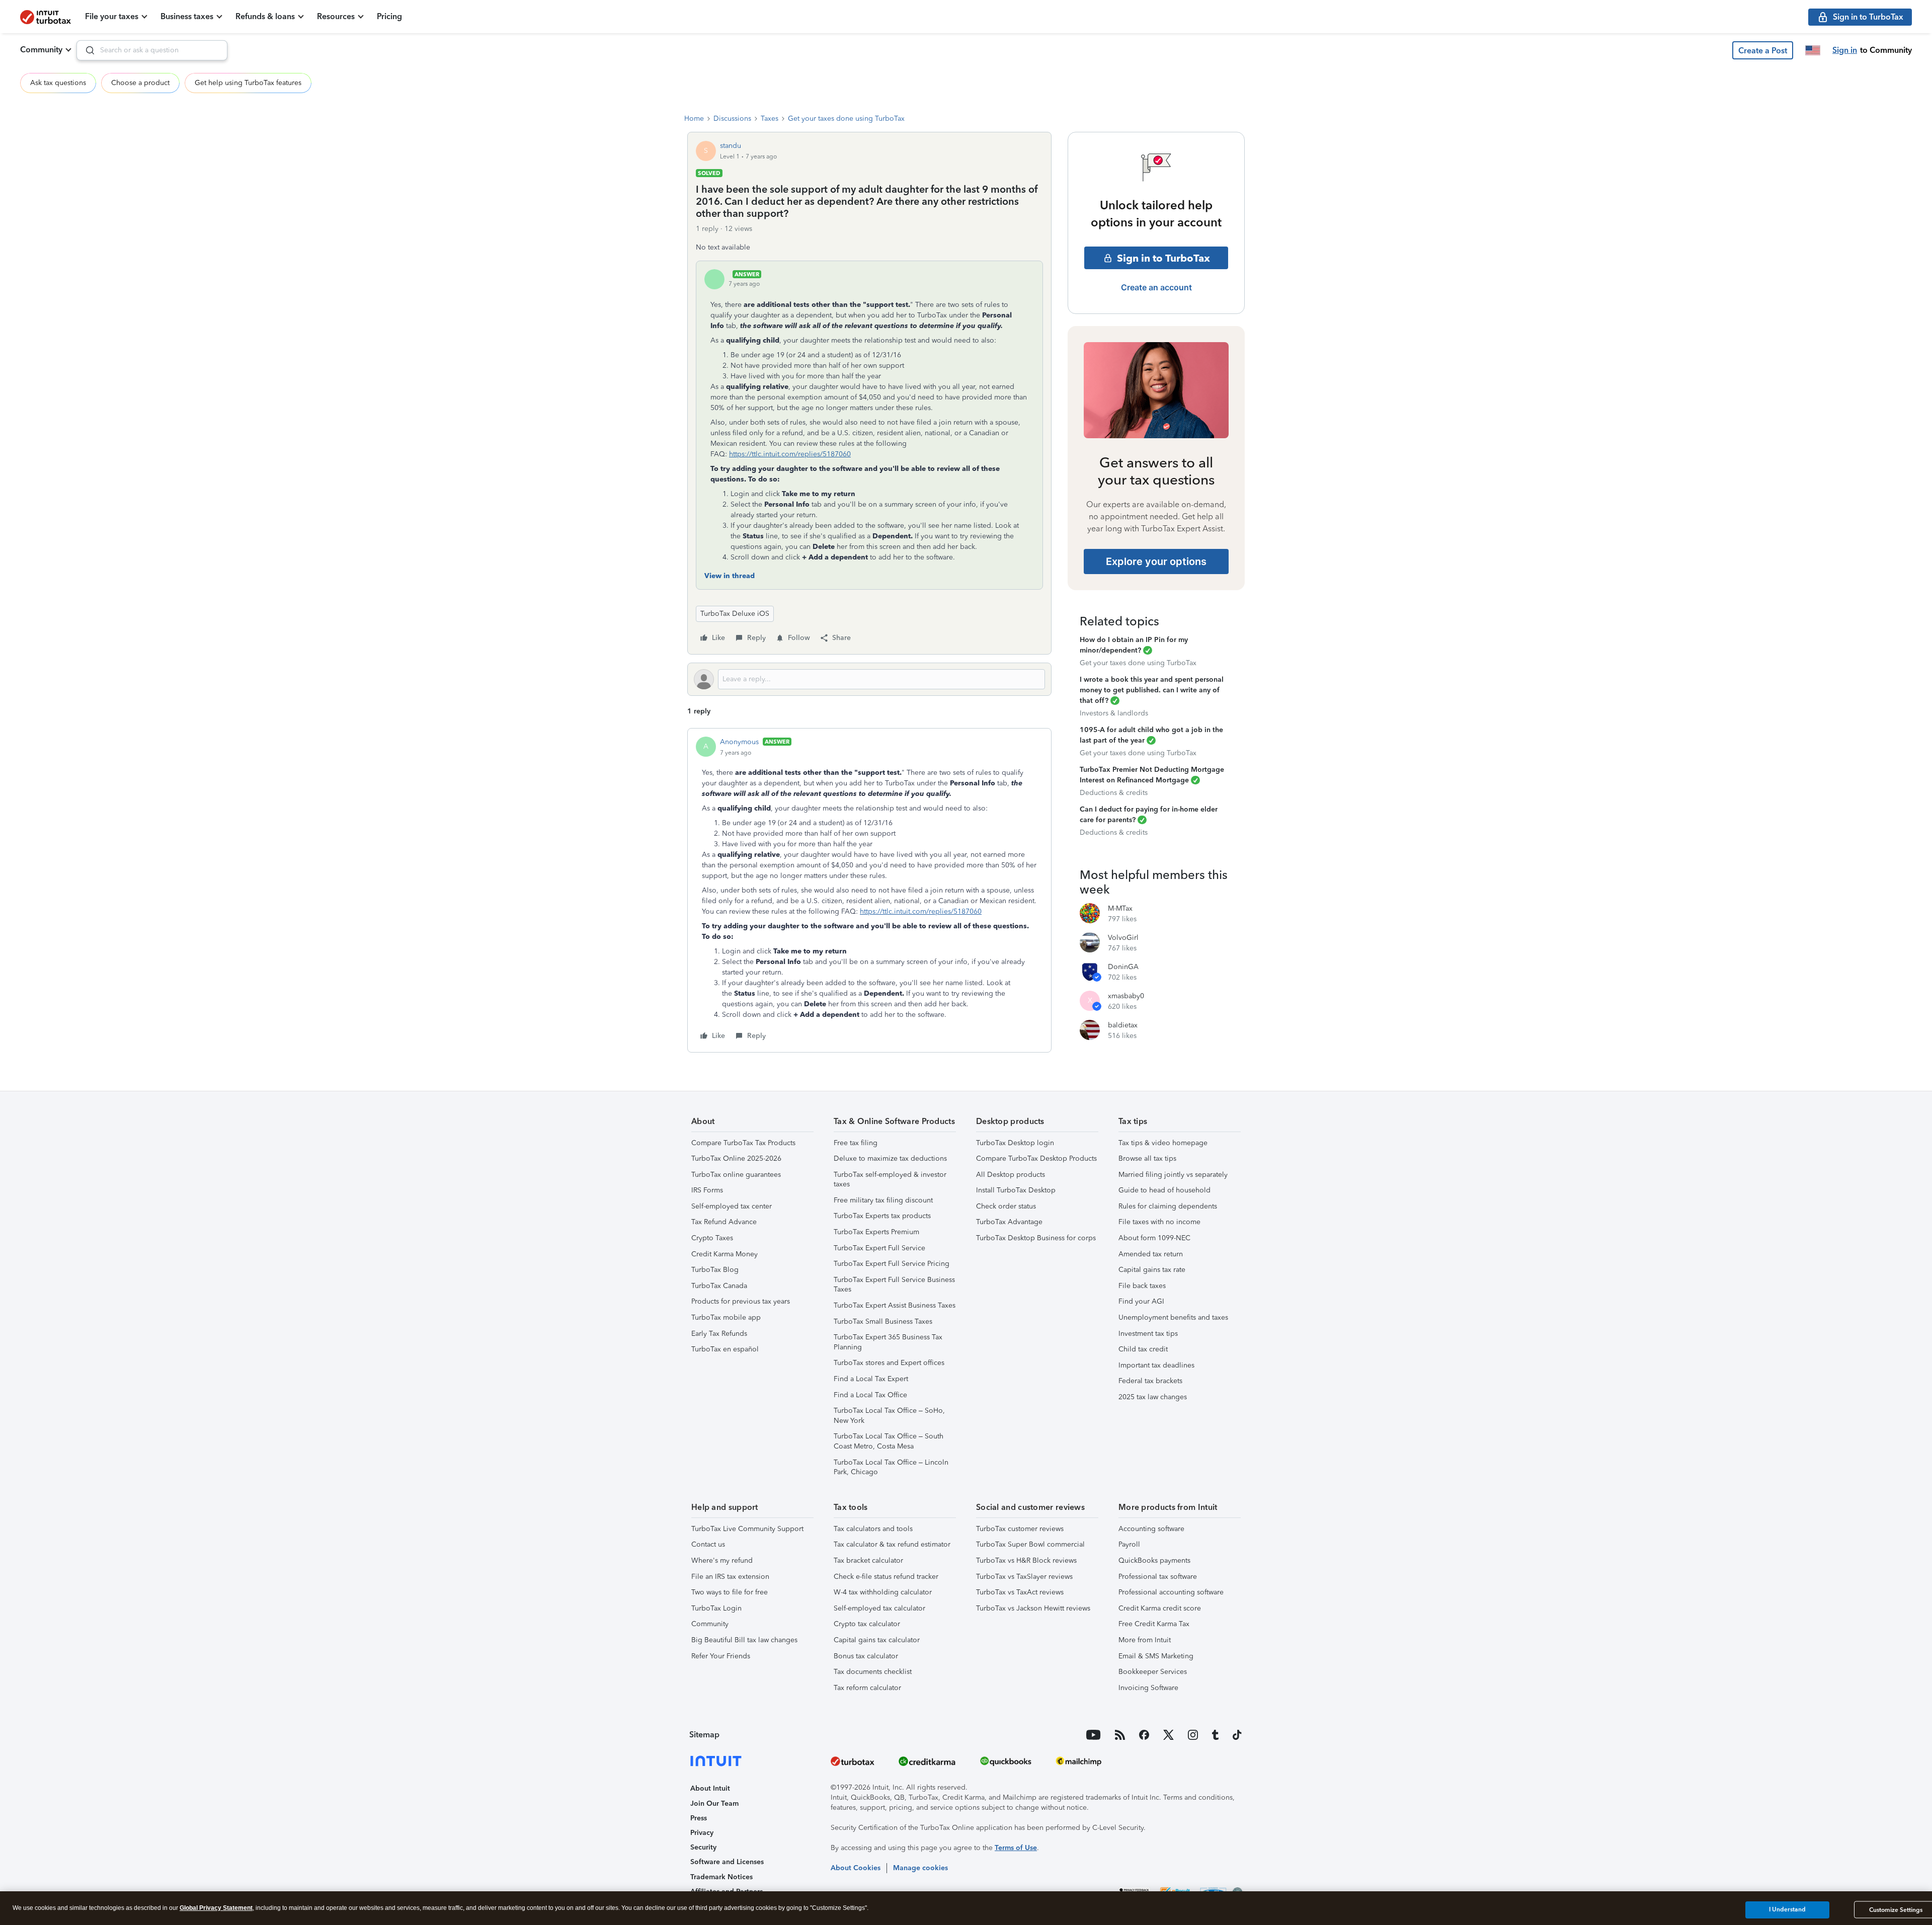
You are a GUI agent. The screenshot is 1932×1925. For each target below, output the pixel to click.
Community (41, 50)
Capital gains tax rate (1152, 1270)
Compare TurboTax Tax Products (743, 1143)
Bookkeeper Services (1153, 1672)
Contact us (708, 1544)
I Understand (1787, 1909)
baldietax (1123, 1025)
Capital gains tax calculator (877, 1640)
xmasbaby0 (1126, 996)
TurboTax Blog (715, 1270)
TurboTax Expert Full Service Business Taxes (894, 1285)
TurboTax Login (716, 1608)
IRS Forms (707, 1190)
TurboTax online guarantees (736, 1175)
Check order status (1006, 1206)
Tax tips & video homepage (1163, 1143)
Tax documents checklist (873, 1672)
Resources (336, 16)
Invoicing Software (1148, 1688)
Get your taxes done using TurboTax (846, 118)
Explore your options (1156, 562)
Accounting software (1151, 1529)
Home (694, 118)
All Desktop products (1011, 1175)
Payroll (1129, 1544)
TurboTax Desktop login (1015, 1143)
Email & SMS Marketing (1156, 1656)
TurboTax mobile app (726, 1317)
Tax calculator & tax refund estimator (892, 1544)
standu (731, 146)
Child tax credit (1143, 1349)
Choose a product (140, 83)
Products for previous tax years (741, 1301)
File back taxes (1142, 1286)
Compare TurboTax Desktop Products (1036, 1158)
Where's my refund (722, 1560)
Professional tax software (1158, 1577)
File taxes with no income (1159, 1222)
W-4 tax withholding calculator (883, 1592)
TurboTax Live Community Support (747, 1529)
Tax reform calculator (867, 1688)
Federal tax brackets (1150, 1381)
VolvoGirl (1123, 938)
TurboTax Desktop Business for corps (1036, 1238)
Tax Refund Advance (724, 1222)
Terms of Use (1016, 1848)
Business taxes (187, 16)
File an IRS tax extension (730, 1577)
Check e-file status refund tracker (886, 1577)
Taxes (770, 118)
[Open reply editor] (869, 679)
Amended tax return (1151, 1254)
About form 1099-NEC (1154, 1238)
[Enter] (86, 50)
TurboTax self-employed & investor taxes (890, 1180)
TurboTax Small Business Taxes (883, 1321)
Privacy (702, 1833)
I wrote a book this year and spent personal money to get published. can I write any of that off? (1152, 690)
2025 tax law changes (1153, 1397)
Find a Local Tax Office (870, 1395)
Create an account (1156, 287)
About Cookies (856, 1868)
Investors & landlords (1114, 713)
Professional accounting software (1171, 1592)
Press (699, 1818)
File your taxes (112, 16)
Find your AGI (1141, 1301)
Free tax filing (856, 1143)
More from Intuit (1145, 1640)
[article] (869, 890)
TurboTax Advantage (1009, 1222)
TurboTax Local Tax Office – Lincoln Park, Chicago (891, 1467)
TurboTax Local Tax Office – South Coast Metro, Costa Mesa (889, 1441)
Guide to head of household (1164, 1190)
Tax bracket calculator (868, 1560)
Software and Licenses (727, 1862)
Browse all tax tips (1147, 1158)
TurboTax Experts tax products (882, 1216)
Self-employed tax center (732, 1206)
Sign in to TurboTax (1163, 258)
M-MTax (1120, 908)
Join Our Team (714, 1803)
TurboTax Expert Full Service (879, 1248)
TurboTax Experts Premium (876, 1232)
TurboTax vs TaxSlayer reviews (1024, 1577)
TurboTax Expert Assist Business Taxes (895, 1305)
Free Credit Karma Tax (1154, 1624)
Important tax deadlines (1156, 1365)
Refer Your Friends (721, 1656)
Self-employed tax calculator (879, 1608)
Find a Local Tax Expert (871, 1379)
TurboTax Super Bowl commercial (1030, 1544)
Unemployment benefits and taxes (1173, 1317)
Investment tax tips (1148, 1334)
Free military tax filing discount (883, 1200)
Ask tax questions (58, 83)
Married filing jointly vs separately (1173, 1175)
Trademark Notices (721, 1877)
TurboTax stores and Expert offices (889, 1363)
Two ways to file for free (730, 1592)
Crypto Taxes (712, 1238)
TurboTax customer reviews (1020, 1529)
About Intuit (710, 1788)
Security (703, 1847)
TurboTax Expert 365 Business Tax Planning (888, 1342)
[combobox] (152, 50)
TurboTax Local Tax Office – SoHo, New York (889, 1416)
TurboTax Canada (719, 1286)
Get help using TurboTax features (248, 83)
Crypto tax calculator (867, 1624)
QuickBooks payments (1154, 1560)
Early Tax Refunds (719, 1334)
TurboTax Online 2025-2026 (736, 1158)
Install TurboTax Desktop (1016, 1190)
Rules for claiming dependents (1168, 1206)
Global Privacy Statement (216, 1908)
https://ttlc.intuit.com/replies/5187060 (790, 454)
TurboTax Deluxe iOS (735, 614)
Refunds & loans (265, 16)
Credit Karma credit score (1160, 1608)
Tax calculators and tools (873, 1529)
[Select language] (1813, 50)
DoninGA (1123, 967)
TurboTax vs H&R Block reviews (1026, 1560)
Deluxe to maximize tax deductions (890, 1158)
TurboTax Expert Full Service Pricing (892, 1264)
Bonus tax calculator (866, 1656)
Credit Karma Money (725, 1254)
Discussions (732, 118)
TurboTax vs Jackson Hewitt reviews (1033, 1608)
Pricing (389, 16)
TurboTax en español (725, 1349)
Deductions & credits (1114, 793)
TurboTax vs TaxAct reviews (1020, 1592)
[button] (1763, 50)
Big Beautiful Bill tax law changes (744, 1640)
